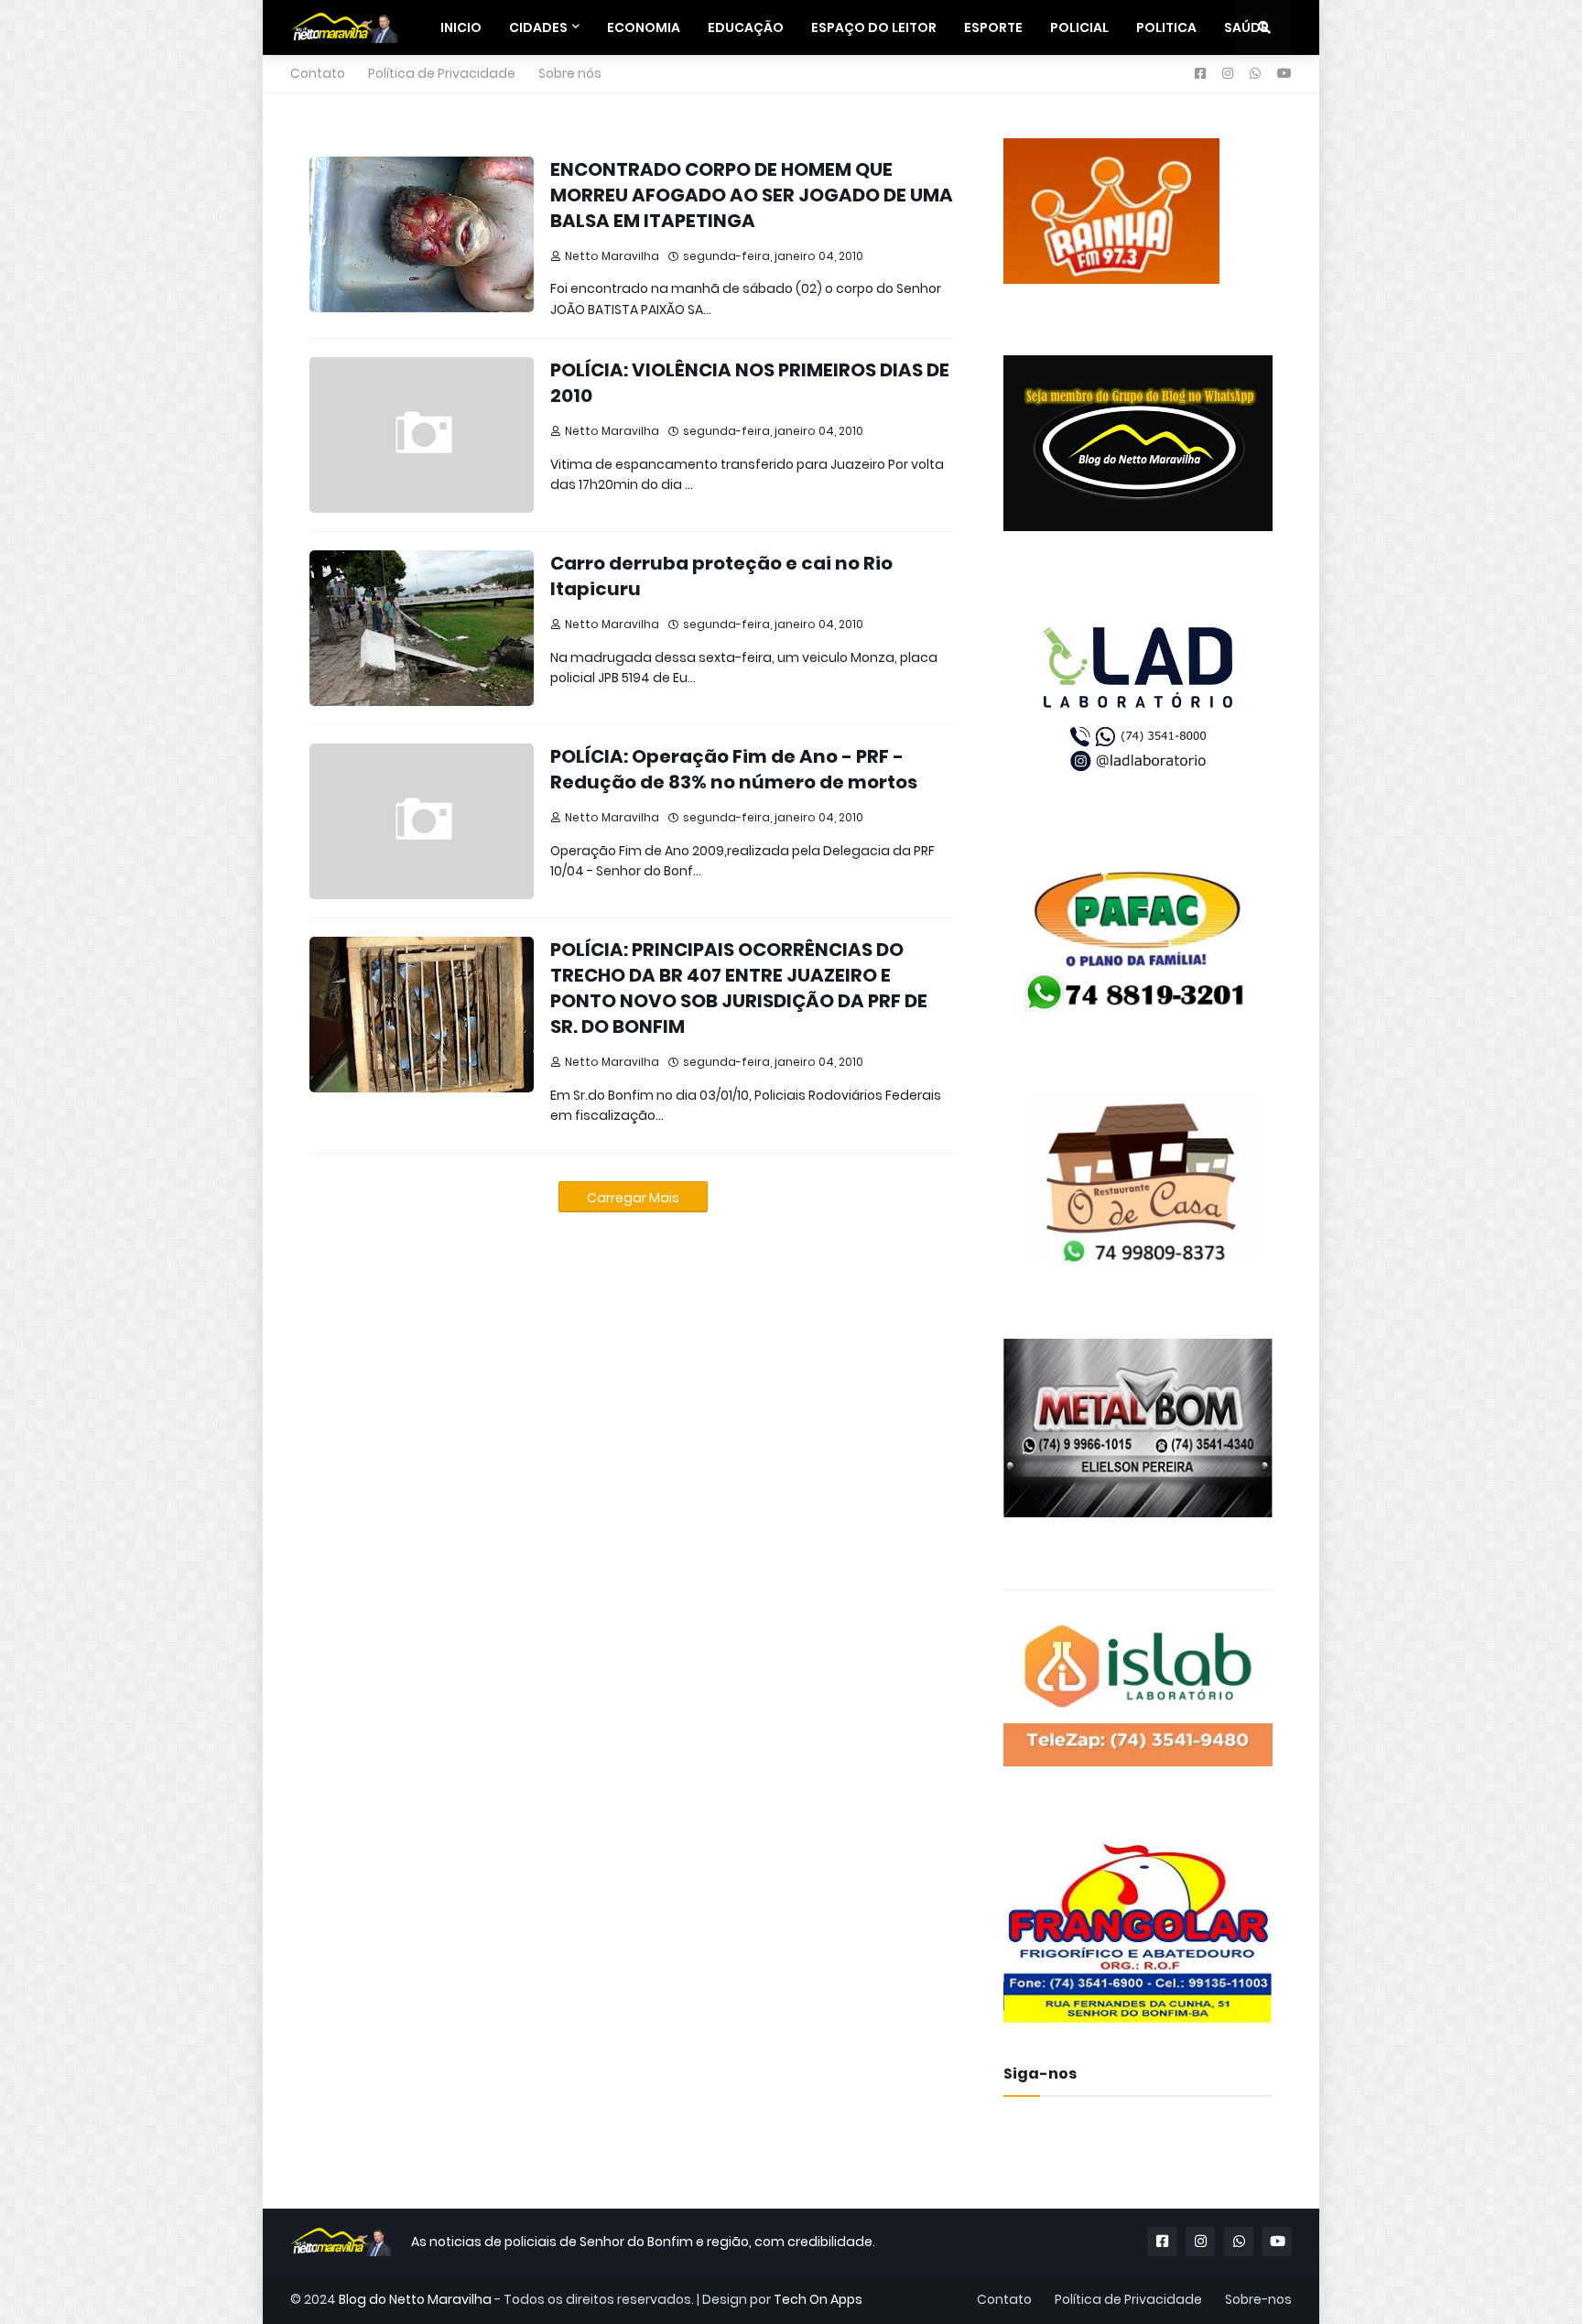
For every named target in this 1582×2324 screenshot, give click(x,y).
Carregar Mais (633, 1198)
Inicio (461, 27)
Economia (644, 27)
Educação (746, 27)
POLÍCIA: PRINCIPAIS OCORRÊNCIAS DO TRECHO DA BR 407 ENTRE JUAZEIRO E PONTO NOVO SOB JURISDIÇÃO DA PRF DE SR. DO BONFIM (739, 988)
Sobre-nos (1258, 2299)
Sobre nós (570, 73)
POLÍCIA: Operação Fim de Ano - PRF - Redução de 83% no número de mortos (734, 769)
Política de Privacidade (442, 73)
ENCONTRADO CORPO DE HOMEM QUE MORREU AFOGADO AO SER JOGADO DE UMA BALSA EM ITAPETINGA (752, 195)
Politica (1166, 27)
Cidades (538, 27)
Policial (1079, 27)
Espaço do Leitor (874, 27)
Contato (318, 73)
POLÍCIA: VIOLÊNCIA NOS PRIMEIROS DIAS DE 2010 (750, 383)
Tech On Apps (818, 2299)
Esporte (993, 27)
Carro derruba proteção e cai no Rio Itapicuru (721, 576)
